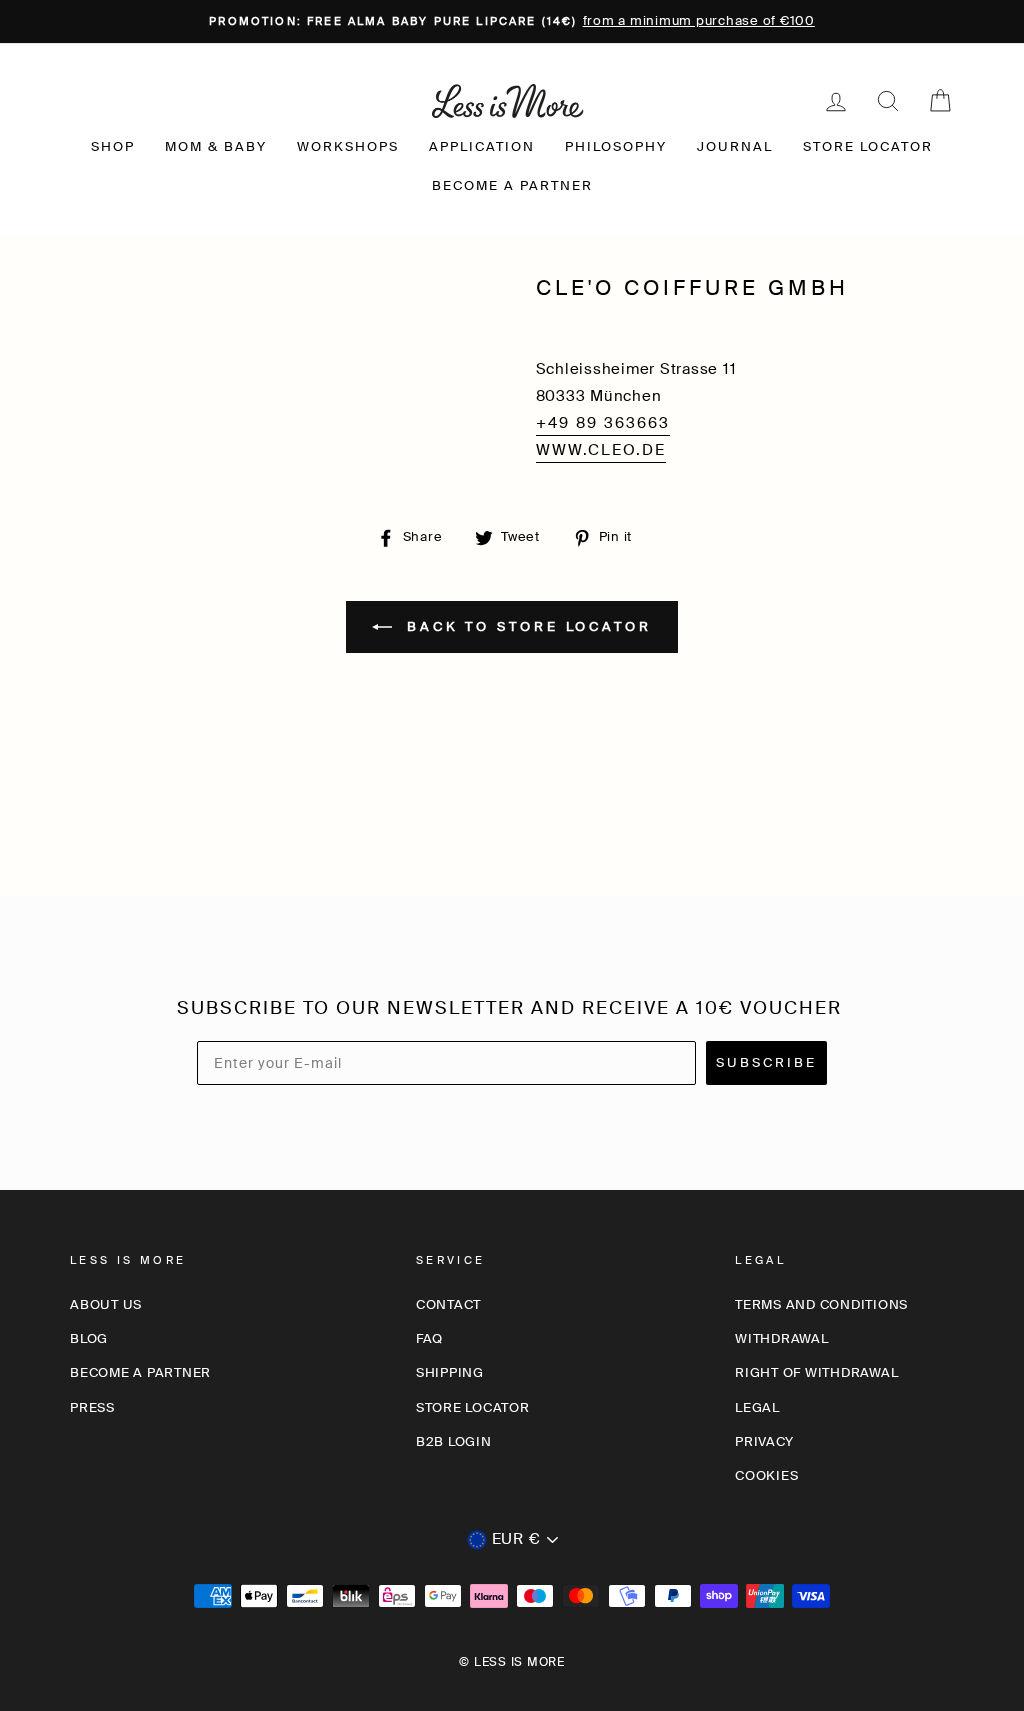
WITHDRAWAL (782, 1338)
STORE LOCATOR (868, 146)
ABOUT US (106, 1304)
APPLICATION (482, 146)
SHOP (113, 146)
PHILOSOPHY (616, 146)
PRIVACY (764, 1441)
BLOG (89, 1338)
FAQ (429, 1338)
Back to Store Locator (526, 625)
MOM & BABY (216, 146)
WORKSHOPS (348, 146)
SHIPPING (450, 1372)
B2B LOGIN (454, 1441)
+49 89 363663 (603, 423)
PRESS (92, 1407)
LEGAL (757, 1407)
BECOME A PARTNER (512, 185)
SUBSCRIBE (766, 1062)
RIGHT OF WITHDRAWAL (816, 1372)
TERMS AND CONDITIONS (821, 1304)
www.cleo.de (601, 450)
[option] (512, 21)
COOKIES (766, 1475)
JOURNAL (735, 146)
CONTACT (448, 1304)
